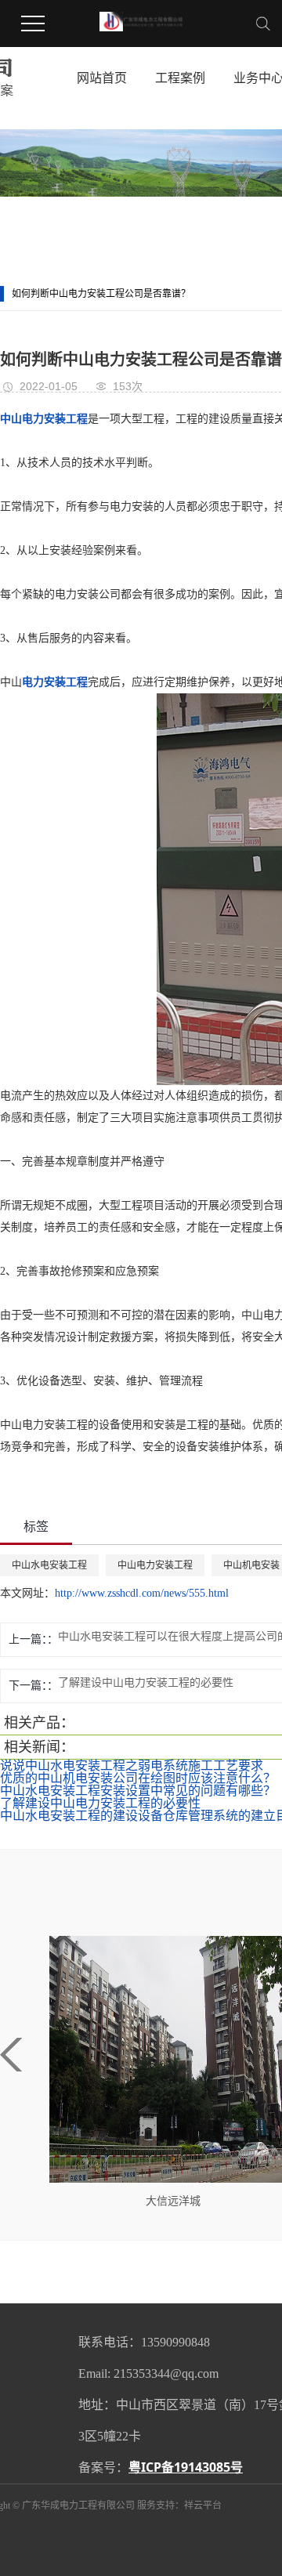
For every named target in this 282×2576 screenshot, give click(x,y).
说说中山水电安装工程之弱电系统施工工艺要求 (132, 1766)
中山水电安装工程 (49, 1565)
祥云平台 (203, 2505)
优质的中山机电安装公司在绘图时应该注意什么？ (138, 1778)
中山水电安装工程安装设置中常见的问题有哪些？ (138, 1791)
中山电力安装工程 (155, 1565)
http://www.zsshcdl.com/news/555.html (142, 1593)
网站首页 (102, 78)
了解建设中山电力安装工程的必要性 (100, 1803)
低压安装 (195, 2201)
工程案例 (180, 78)
